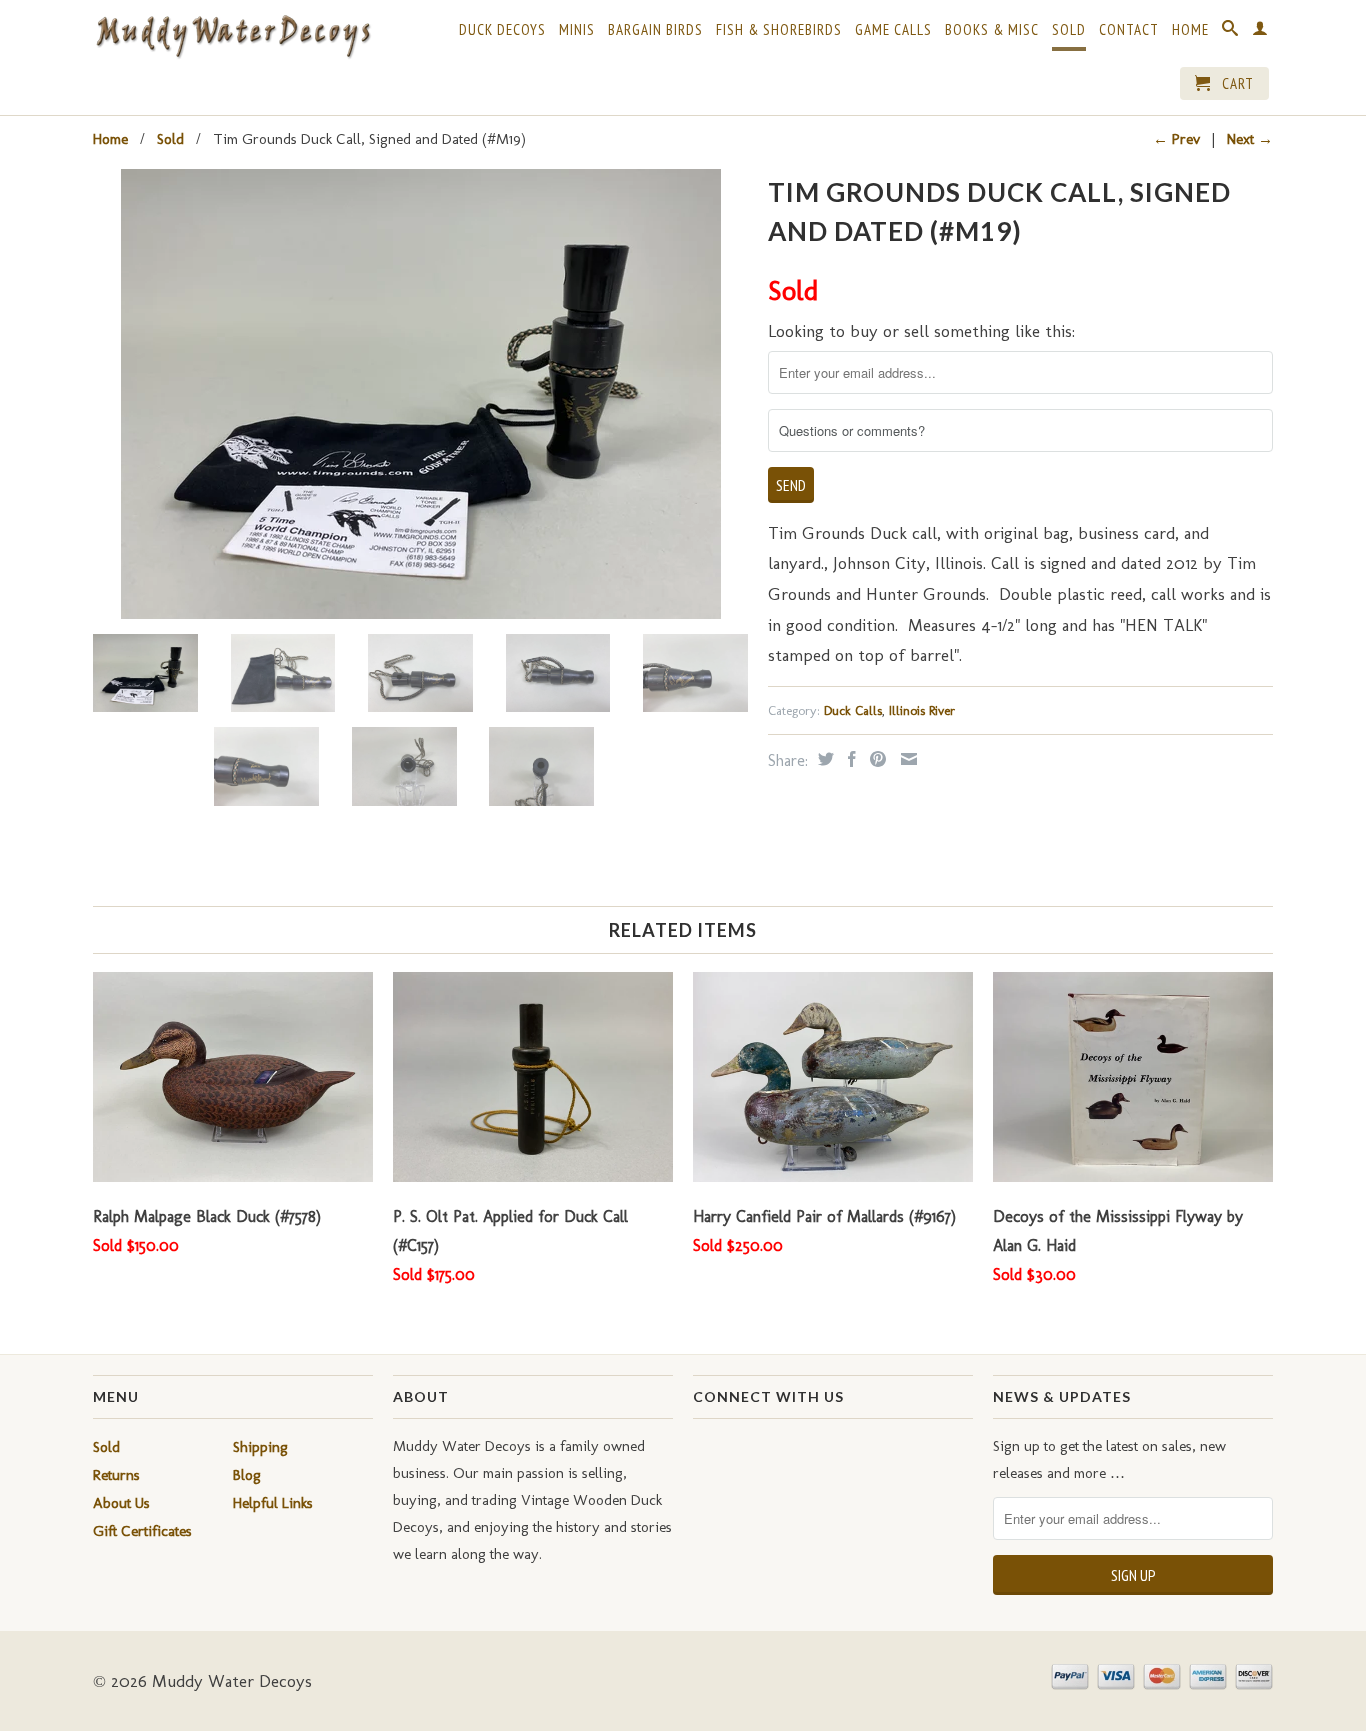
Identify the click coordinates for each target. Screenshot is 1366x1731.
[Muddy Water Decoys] (233, 37)
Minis (577, 30)
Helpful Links (273, 1503)
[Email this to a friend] (906, 759)
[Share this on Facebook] (849, 759)
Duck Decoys (502, 30)
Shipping (260, 1447)
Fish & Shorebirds (779, 30)
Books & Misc (992, 30)
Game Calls (893, 30)
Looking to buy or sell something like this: (921, 331)
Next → (1250, 139)
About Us (121, 1503)
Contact (1129, 30)
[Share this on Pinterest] (875, 759)
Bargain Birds (655, 30)
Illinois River (922, 710)
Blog (247, 1475)
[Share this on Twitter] (823, 759)
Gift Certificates (142, 1531)
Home (1190, 30)
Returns (116, 1475)
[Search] (1230, 32)
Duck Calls (853, 710)
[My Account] (1260, 32)
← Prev (1176, 139)
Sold (1069, 30)
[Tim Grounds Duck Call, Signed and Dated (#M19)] (420, 394)
